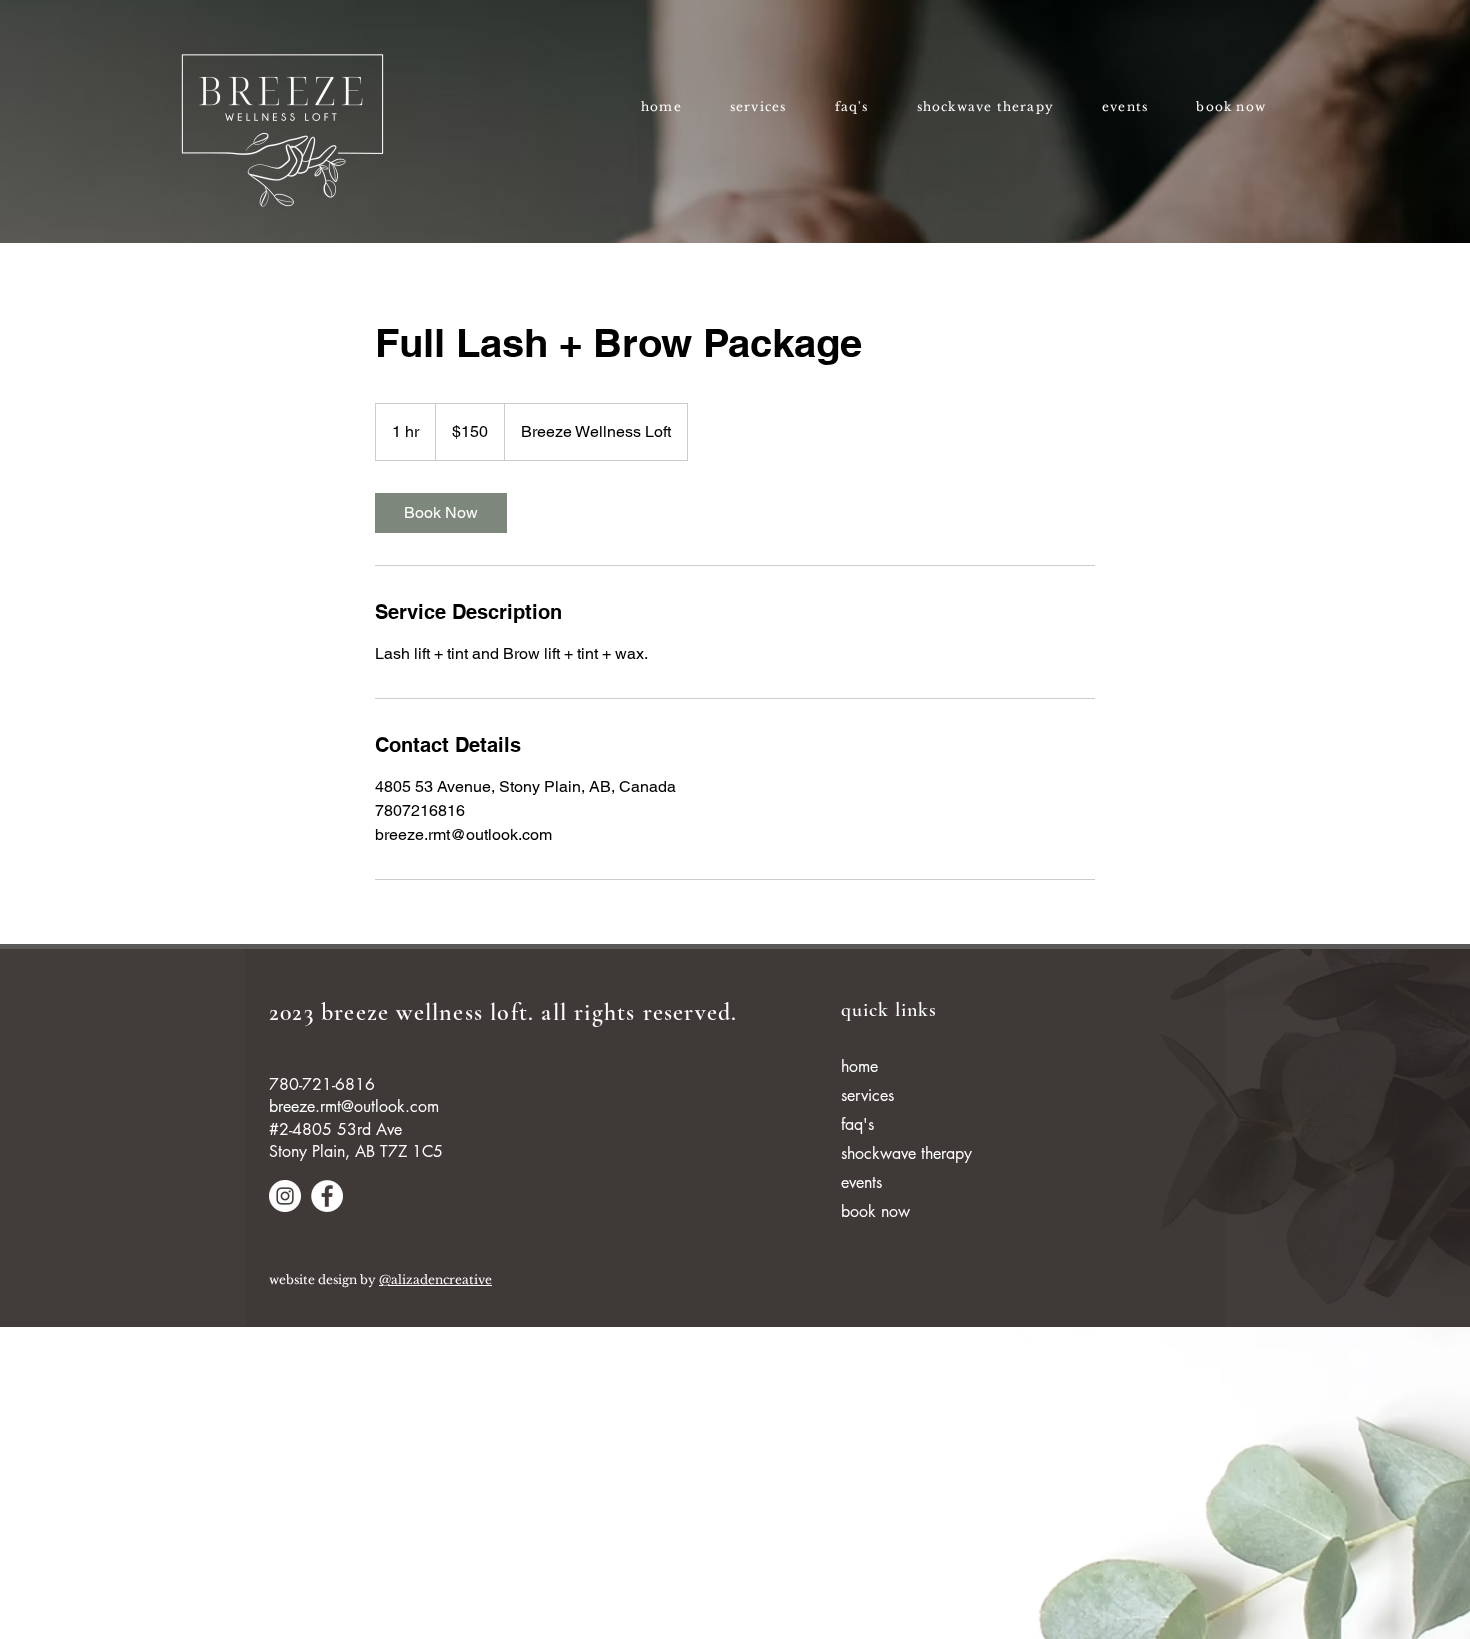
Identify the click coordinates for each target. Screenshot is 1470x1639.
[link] (441, 513)
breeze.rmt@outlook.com (354, 1106)
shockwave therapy (905, 1153)
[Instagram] (285, 1196)
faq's (857, 1124)
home (859, 1066)
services (867, 1095)
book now (875, 1211)
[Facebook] (327, 1196)
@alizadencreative (435, 1279)
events (861, 1182)
